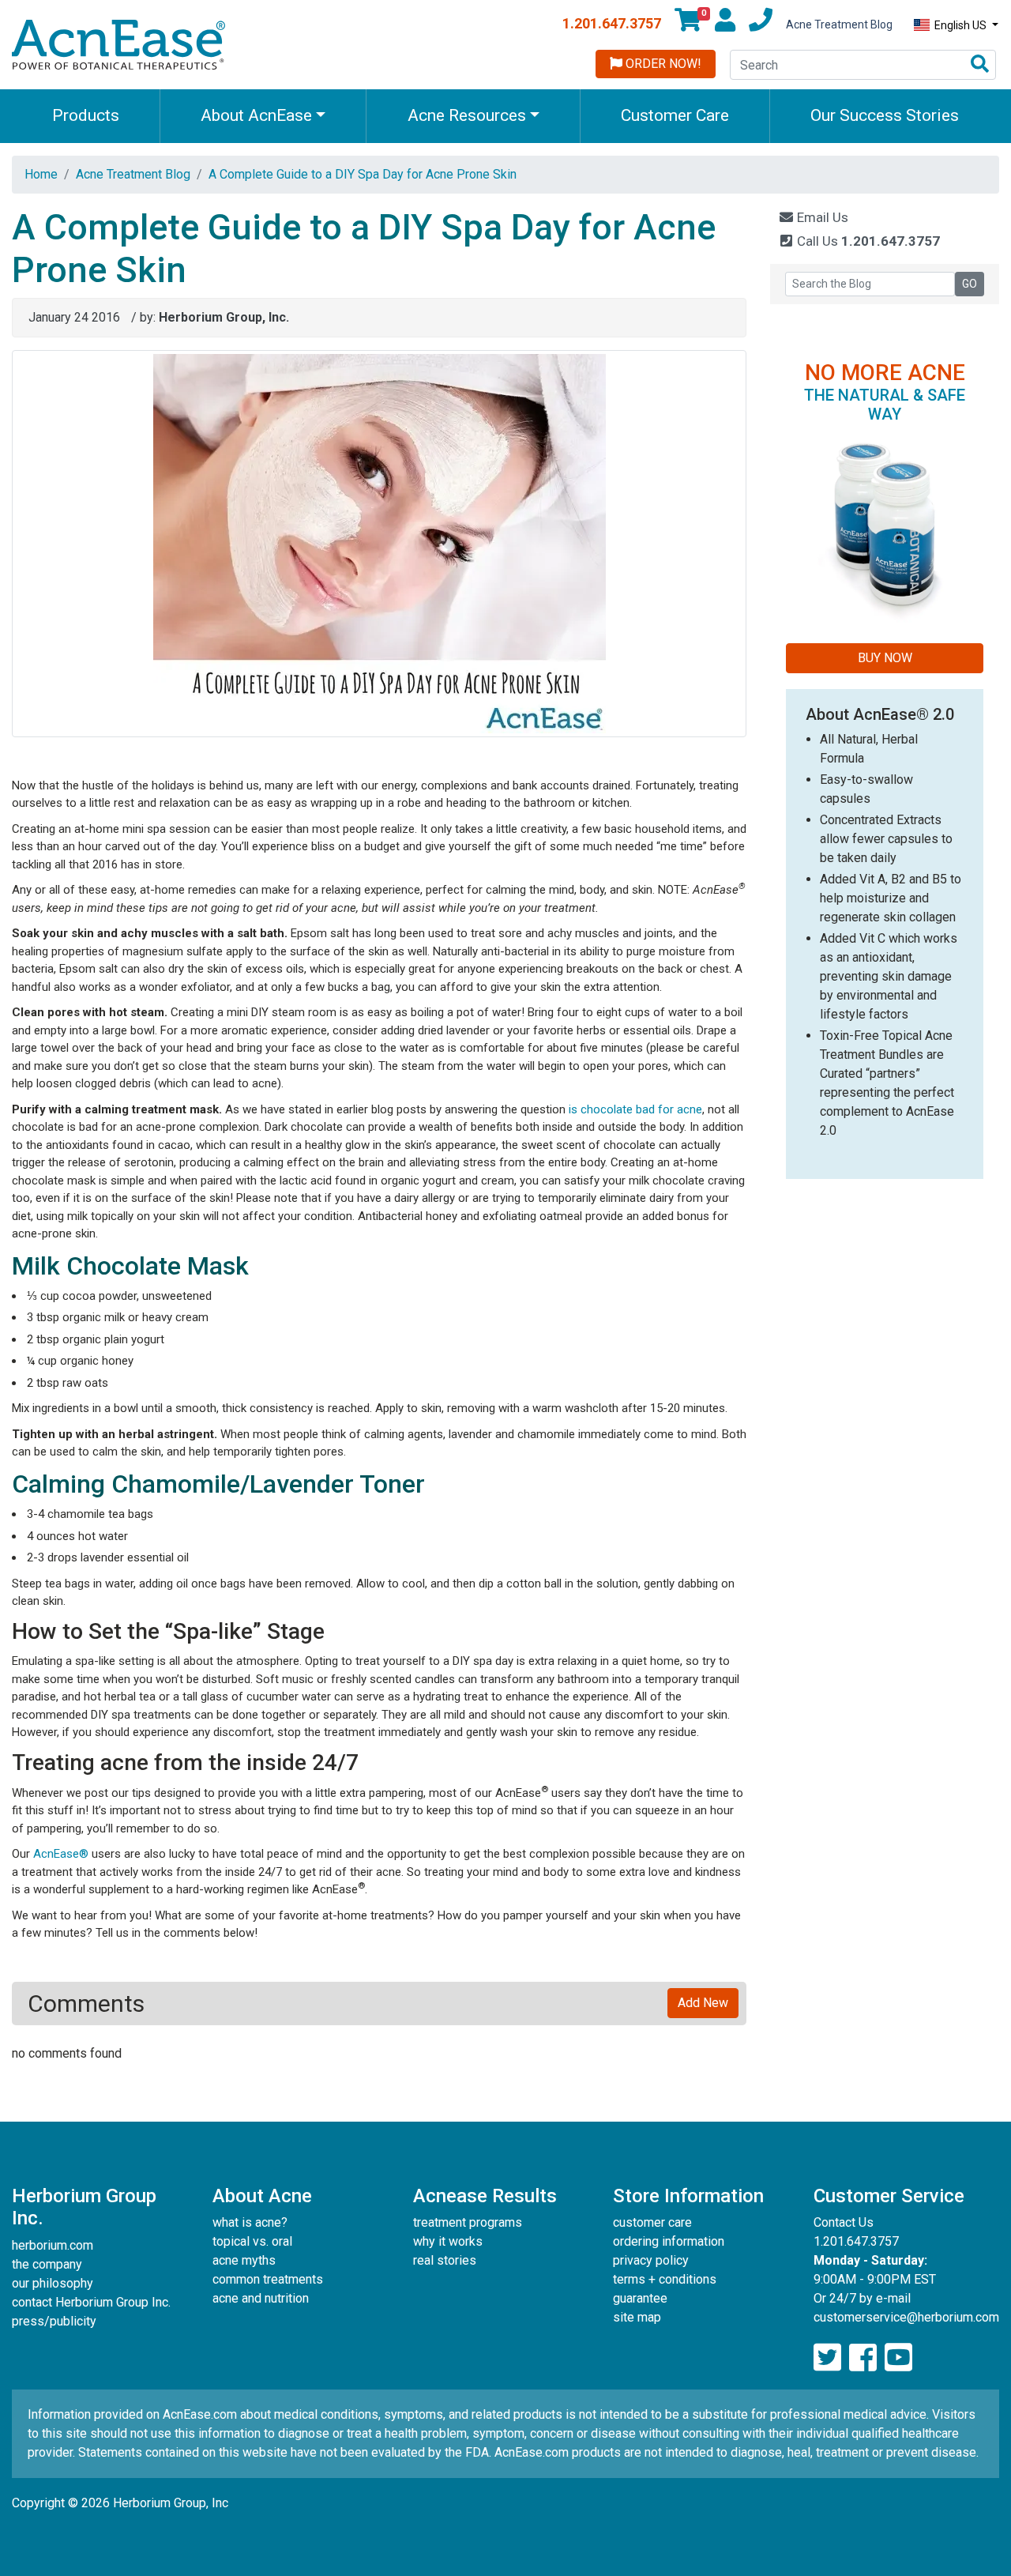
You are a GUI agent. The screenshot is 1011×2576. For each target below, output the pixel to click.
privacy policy (651, 2260)
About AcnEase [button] (256, 115)
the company (47, 2264)
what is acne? (250, 2222)
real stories (445, 2260)
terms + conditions (665, 2279)
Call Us (867, 241)
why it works (448, 2241)
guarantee (640, 2298)
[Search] (980, 65)
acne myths (244, 2260)
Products (86, 115)
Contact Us (844, 2222)
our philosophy (53, 2283)
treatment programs (468, 2222)
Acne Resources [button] (467, 115)
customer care (652, 2222)
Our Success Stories (885, 115)
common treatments (268, 2279)
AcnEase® (61, 1854)
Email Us (821, 217)
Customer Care (675, 115)
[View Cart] (688, 24)
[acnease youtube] (898, 2358)
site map (637, 2317)
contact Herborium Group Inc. (91, 2302)
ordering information (669, 2241)
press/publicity (54, 2321)
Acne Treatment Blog (839, 24)
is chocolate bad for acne (635, 1109)
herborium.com (53, 2245)
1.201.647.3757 (612, 23)
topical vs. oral (252, 2241)
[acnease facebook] (863, 2358)
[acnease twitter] (827, 2358)
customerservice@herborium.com (906, 2317)
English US (960, 25)
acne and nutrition (261, 2298)
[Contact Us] (761, 24)
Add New (703, 2003)
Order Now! (662, 64)
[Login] (725, 24)
